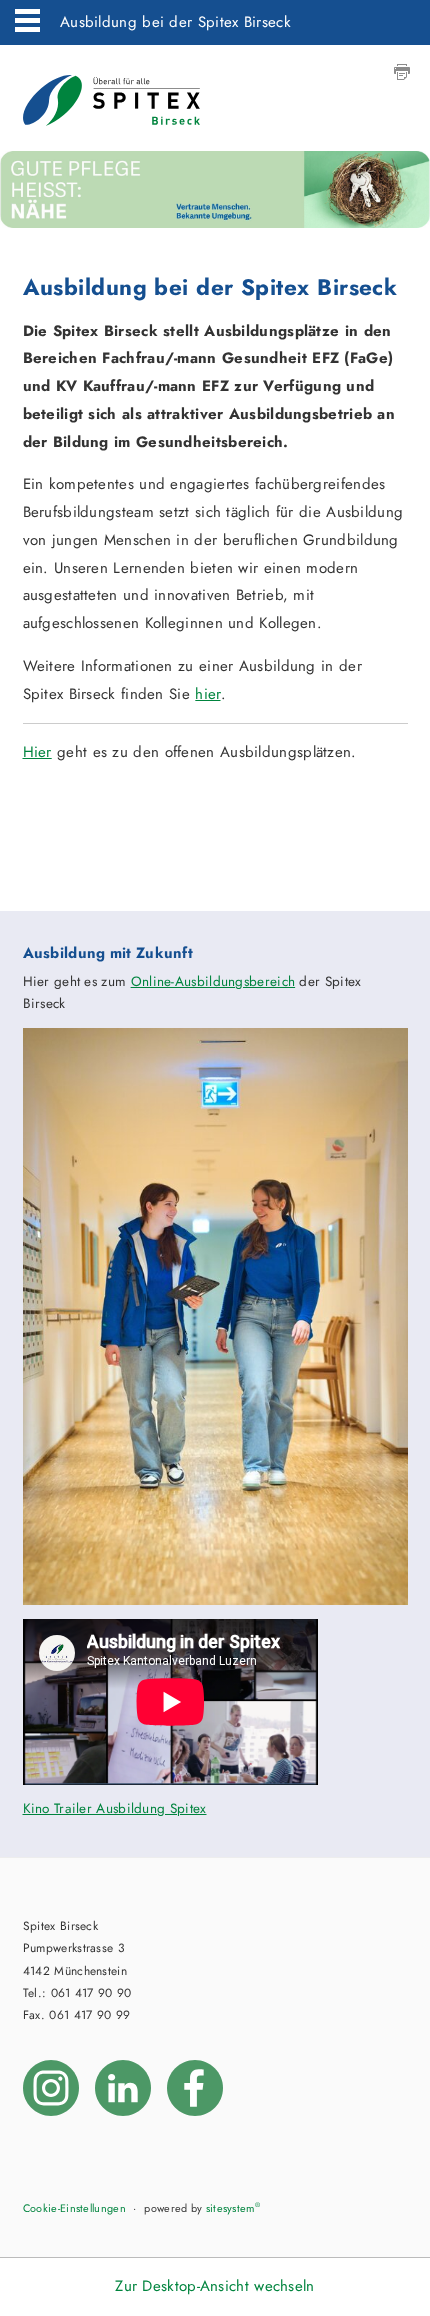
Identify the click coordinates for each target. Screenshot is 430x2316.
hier (207, 694)
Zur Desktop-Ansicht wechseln (214, 2286)
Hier (37, 752)
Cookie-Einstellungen (74, 2208)
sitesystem (233, 2208)
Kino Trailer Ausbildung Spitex (115, 1808)
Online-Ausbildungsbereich (213, 981)
